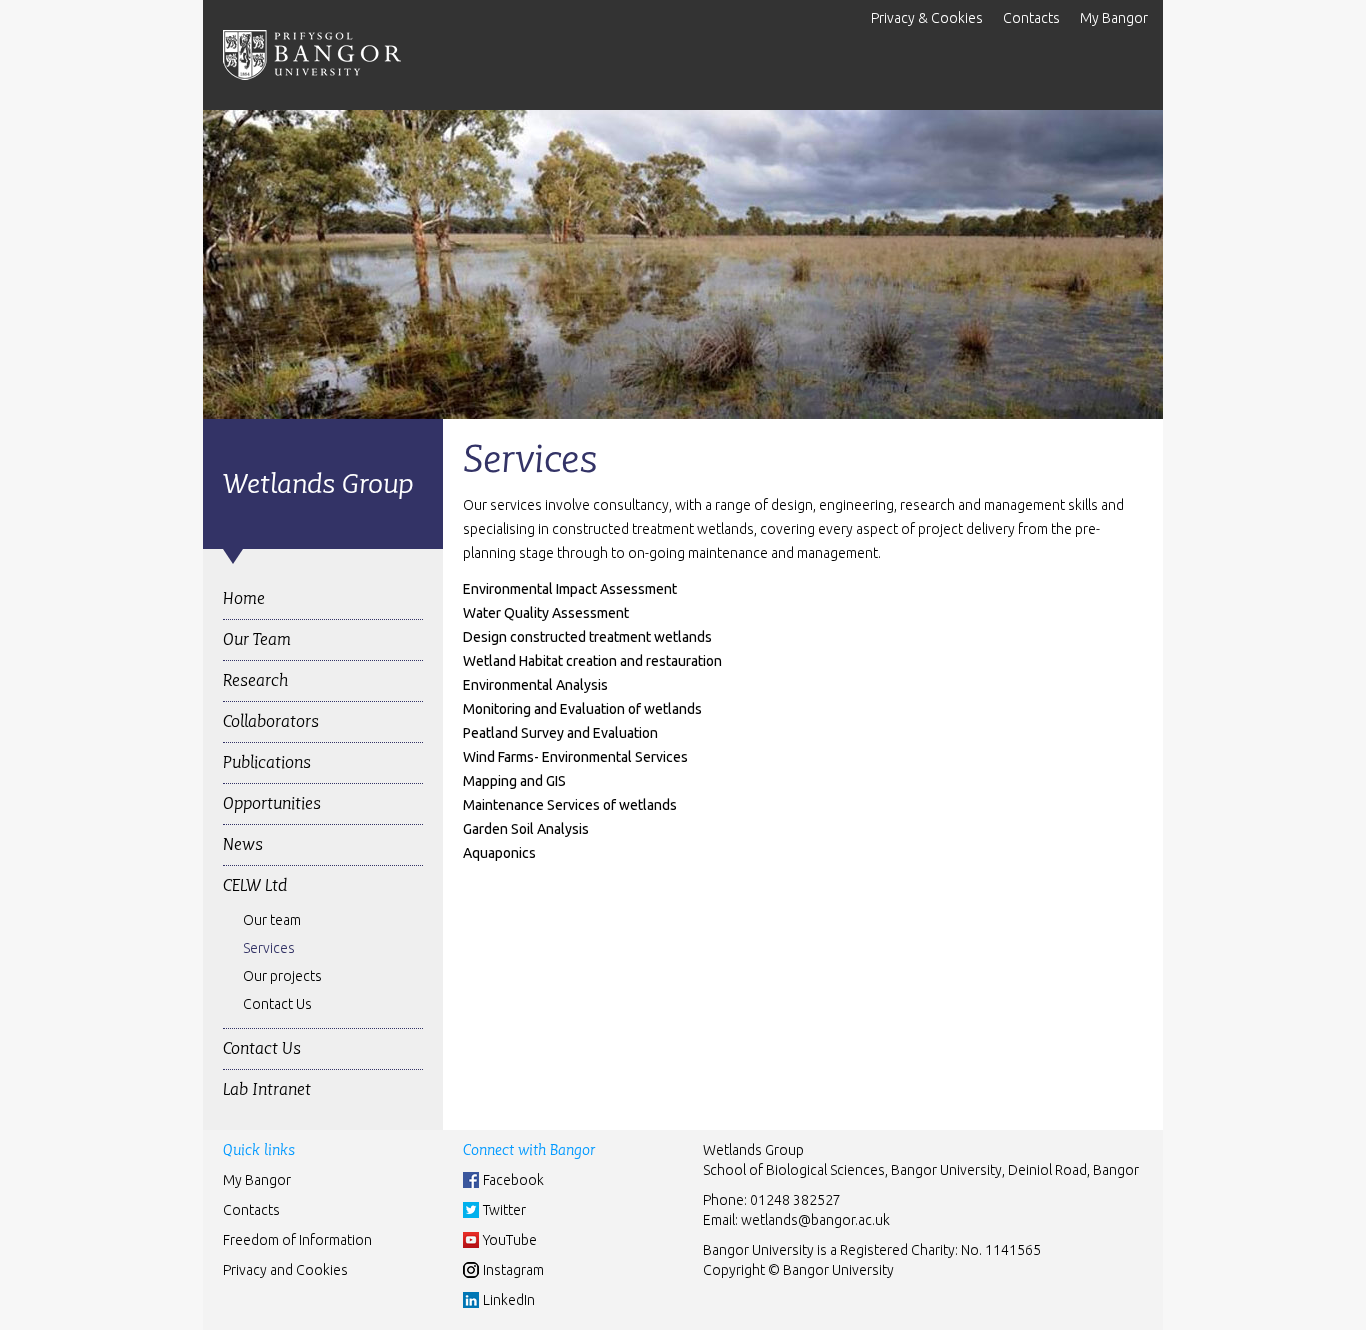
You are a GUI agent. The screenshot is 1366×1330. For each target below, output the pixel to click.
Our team (272, 920)
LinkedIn (509, 1300)
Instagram (513, 1270)
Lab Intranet (267, 1089)
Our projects (282, 976)
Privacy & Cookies (927, 18)
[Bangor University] (312, 55)
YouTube (510, 1240)
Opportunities (272, 803)
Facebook (513, 1180)
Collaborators (271, 721)
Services (269, 948)
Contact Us (277, 1004)
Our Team (257, 639)
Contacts (1031, 18)
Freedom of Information (297, 1240)
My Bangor (1114, 18)
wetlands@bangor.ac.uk (815, 1220)
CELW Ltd (255, 885)
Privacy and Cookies (285, 1270)
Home (244, 598)
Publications (267, 762)
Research (255, 680)
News (243, 844)
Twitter (504, 1210)
